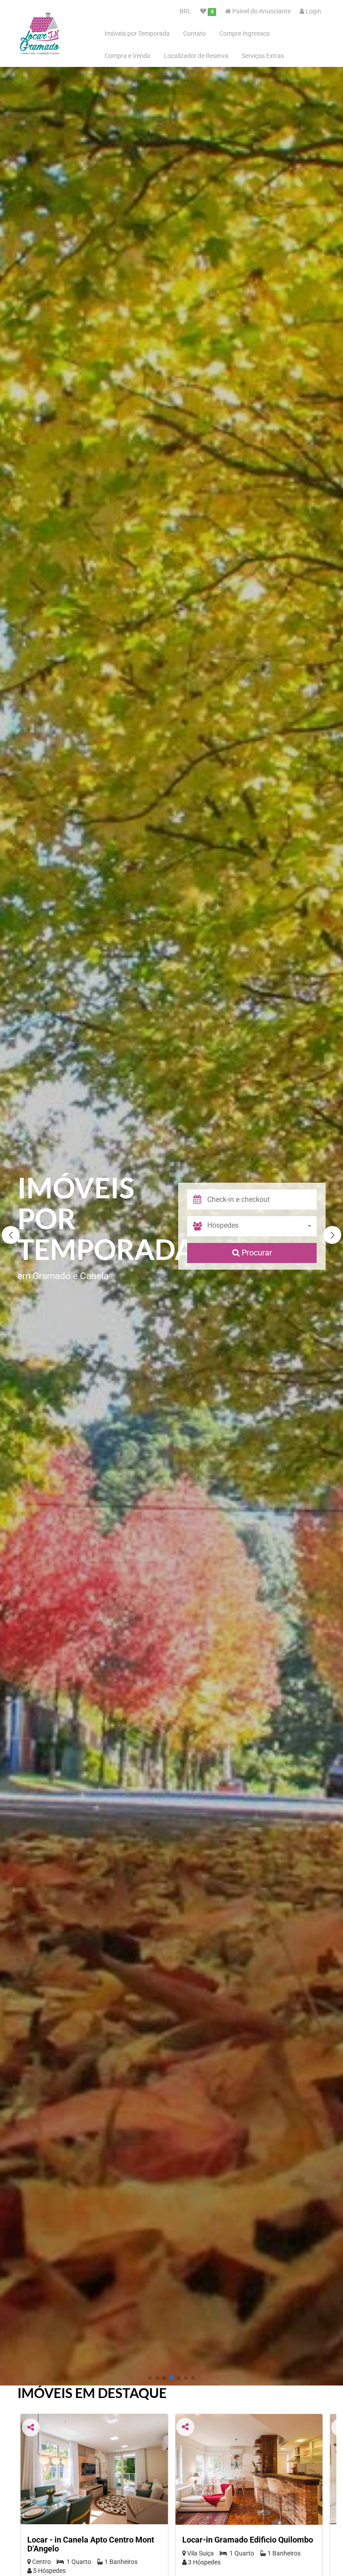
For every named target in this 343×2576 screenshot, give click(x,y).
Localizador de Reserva (196, 56)
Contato (195, 33)
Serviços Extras (263, 56)
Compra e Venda (128, 56)
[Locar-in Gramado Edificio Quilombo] (249, 2469)
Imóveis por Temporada (137, 33)
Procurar (256, 1253)
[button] (332, 1235)
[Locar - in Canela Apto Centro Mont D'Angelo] (94, 2469)
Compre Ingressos (245, 33)
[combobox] (262, 1226)
